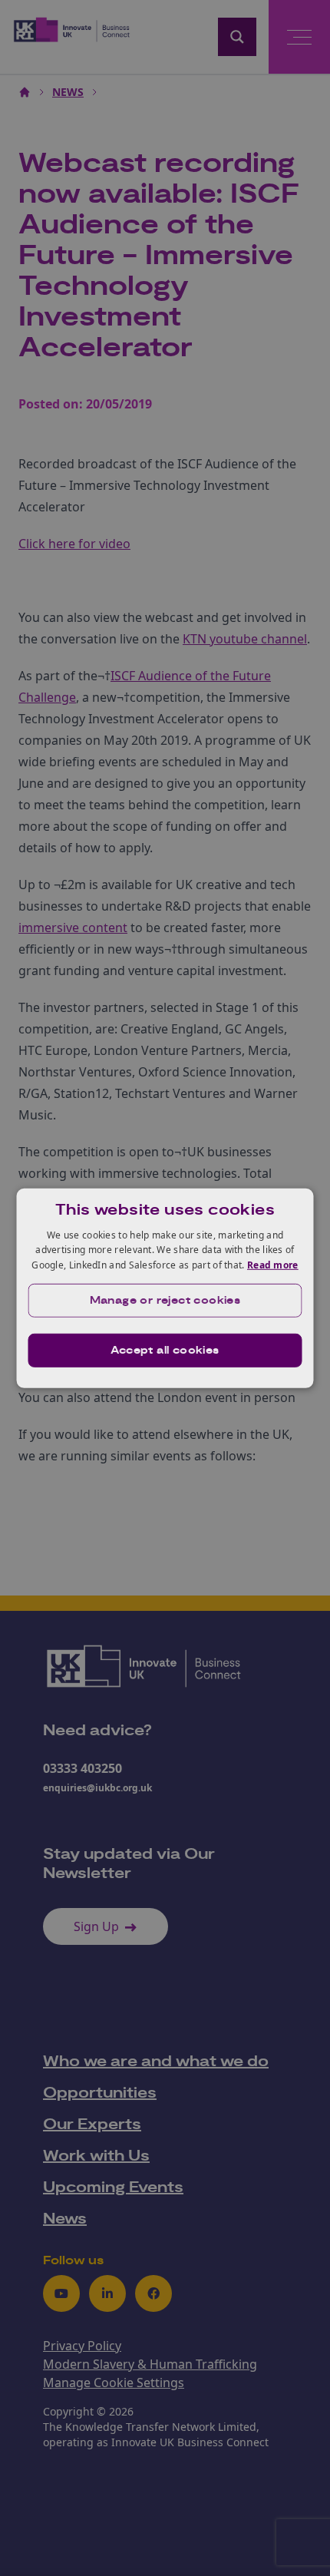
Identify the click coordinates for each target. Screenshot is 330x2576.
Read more (273, 1265)
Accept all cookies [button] (165, 1351)
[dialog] (165, 1288)
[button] (165, 1301)
